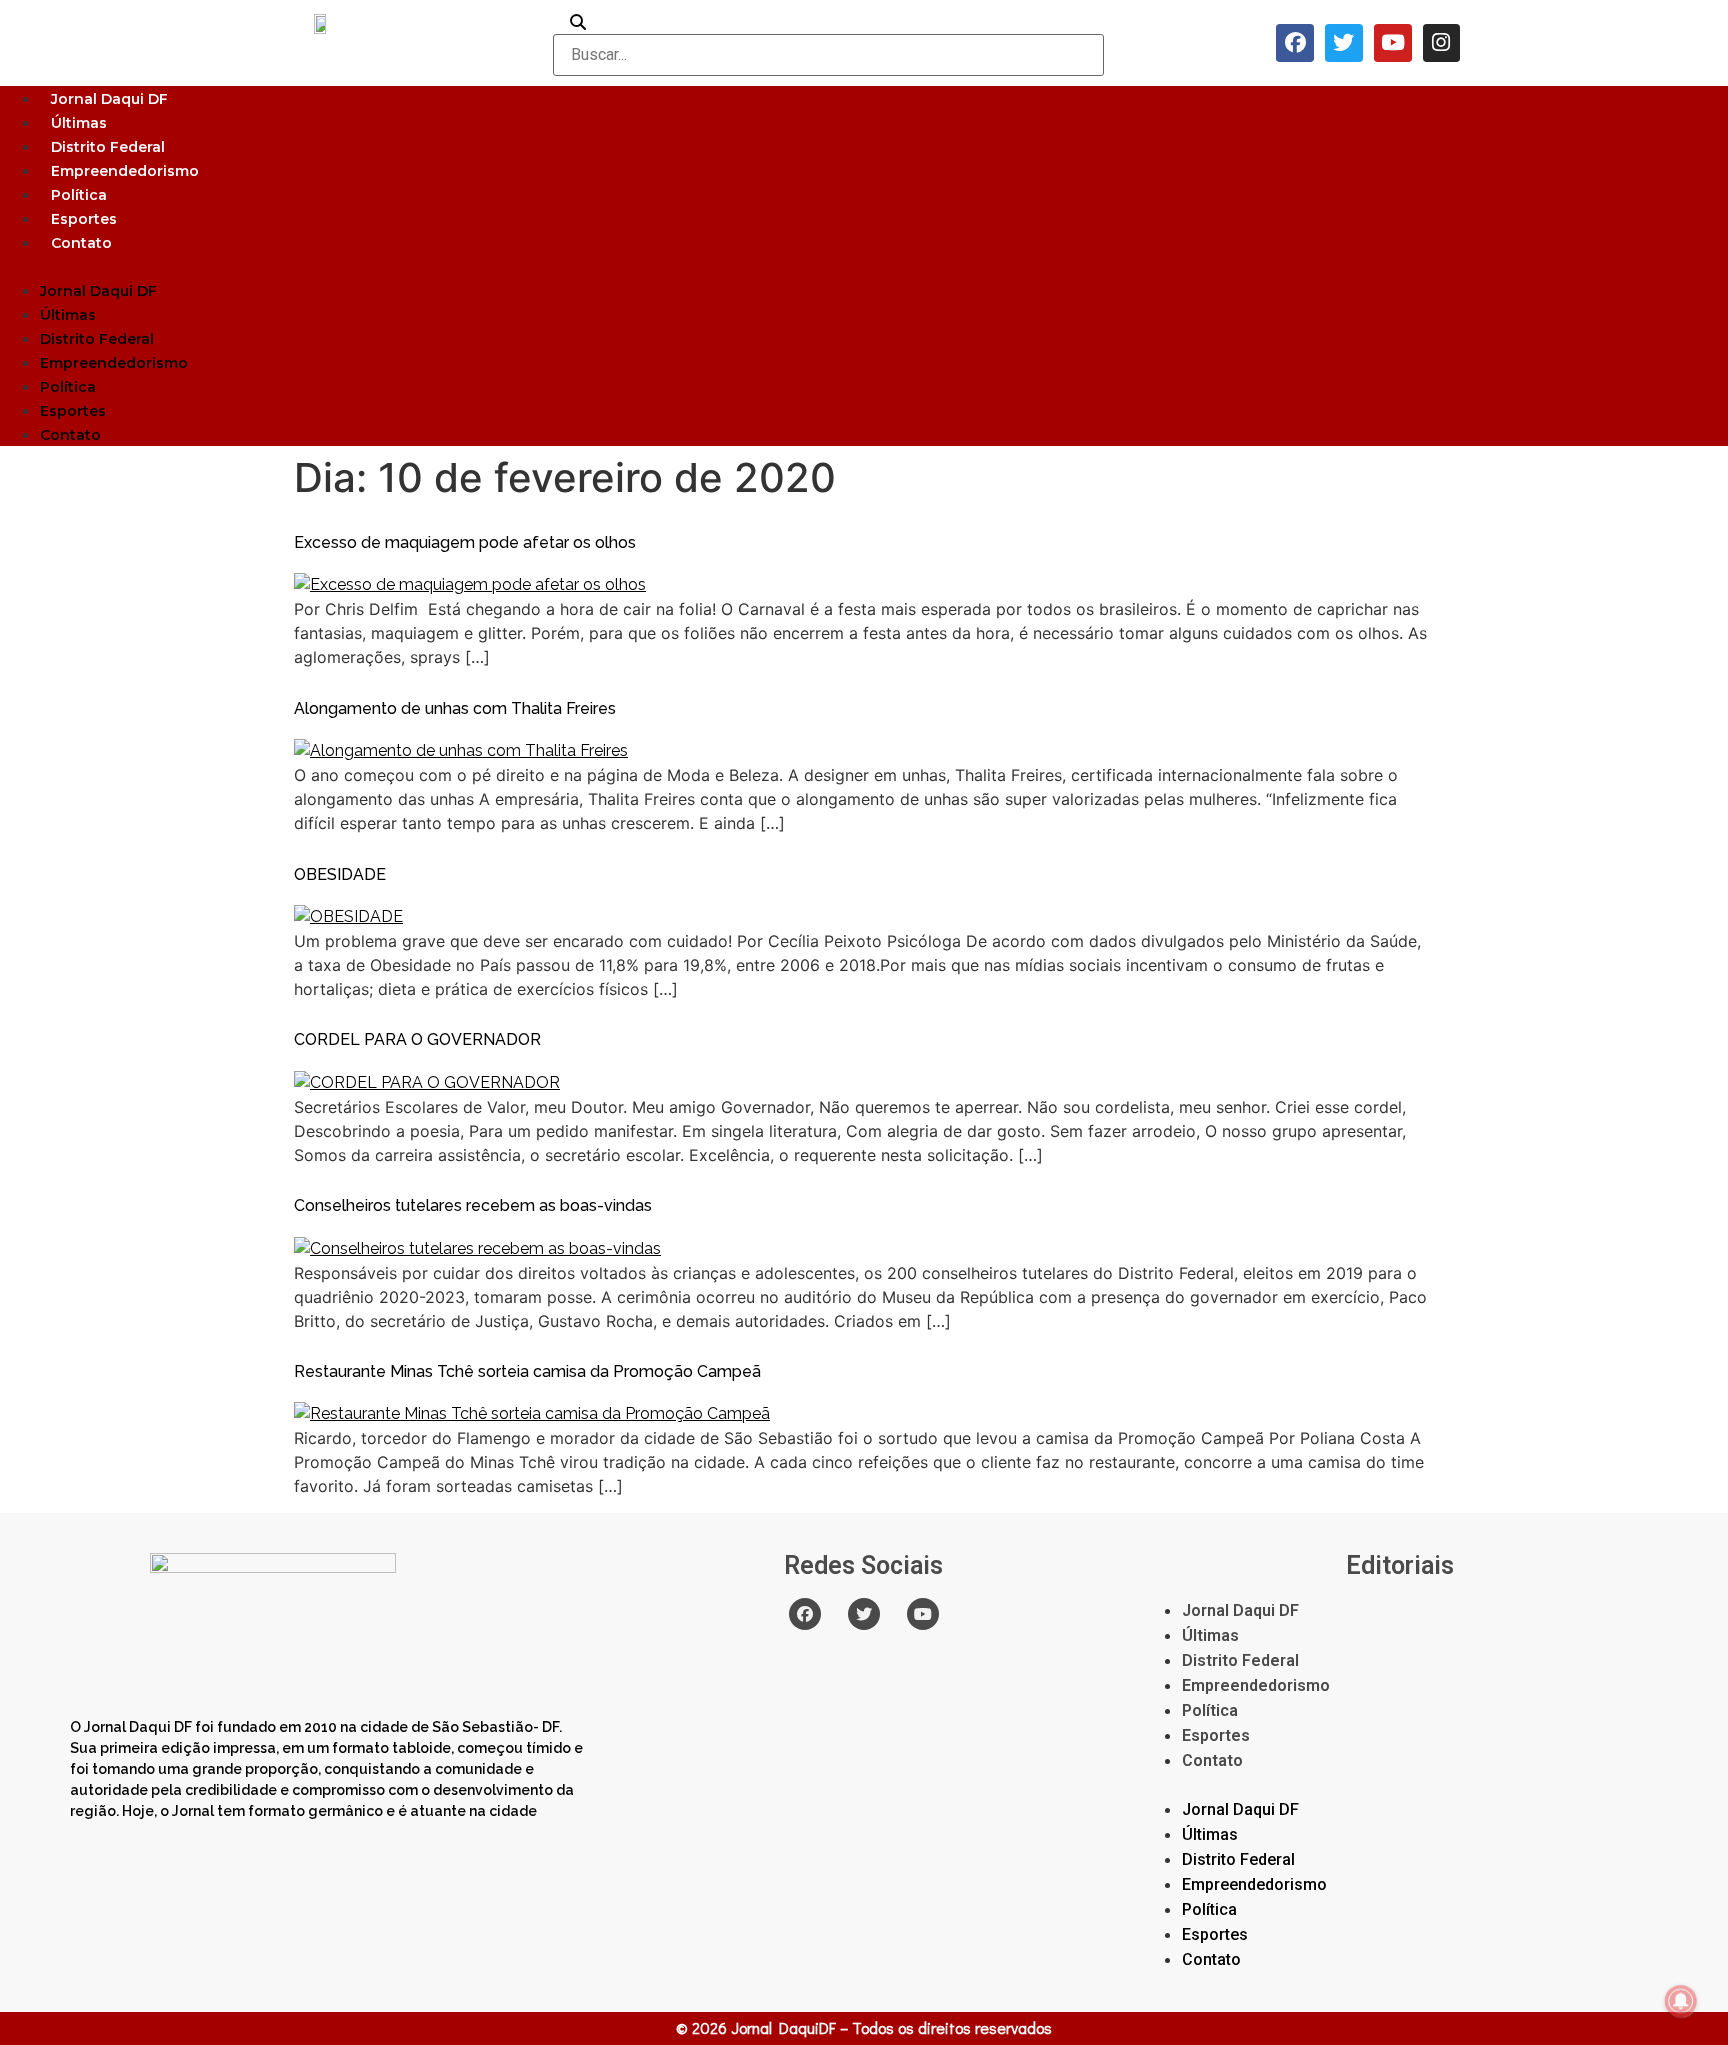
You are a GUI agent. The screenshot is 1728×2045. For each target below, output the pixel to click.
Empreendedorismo (125, 171)
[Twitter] (1344, 43)
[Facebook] (1295, 43)
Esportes (84, 219)
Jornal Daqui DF (109, 99)
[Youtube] (1393, 43)
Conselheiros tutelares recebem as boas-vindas (473, 1205)
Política (79, 195)
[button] (864, 266)
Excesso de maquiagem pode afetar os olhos (465, 542)
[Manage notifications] (1681, 2001)
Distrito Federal (108, 147)
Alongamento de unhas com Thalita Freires (455, 708)
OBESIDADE (340, 874)
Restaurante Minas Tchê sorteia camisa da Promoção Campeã (527, 1371)
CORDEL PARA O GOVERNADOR (417, 1039)
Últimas (79, 123)
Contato (81, 243)
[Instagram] (1442, 43)
